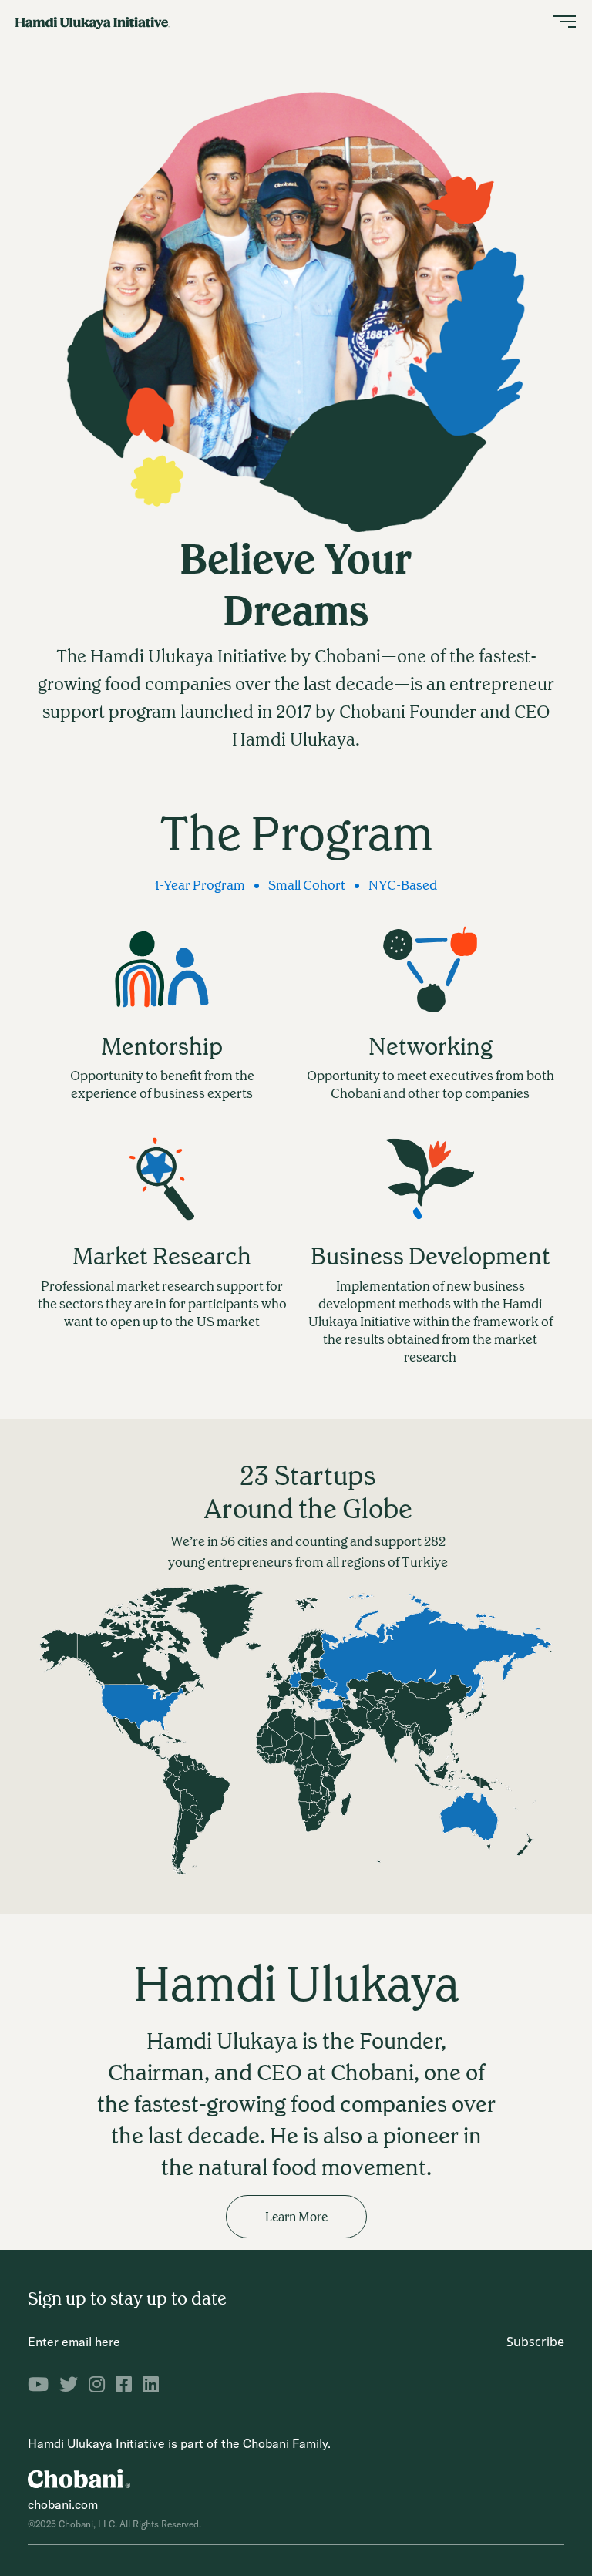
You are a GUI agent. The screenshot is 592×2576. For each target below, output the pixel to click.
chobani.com (63, 2504)
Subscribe (535, 2342)
